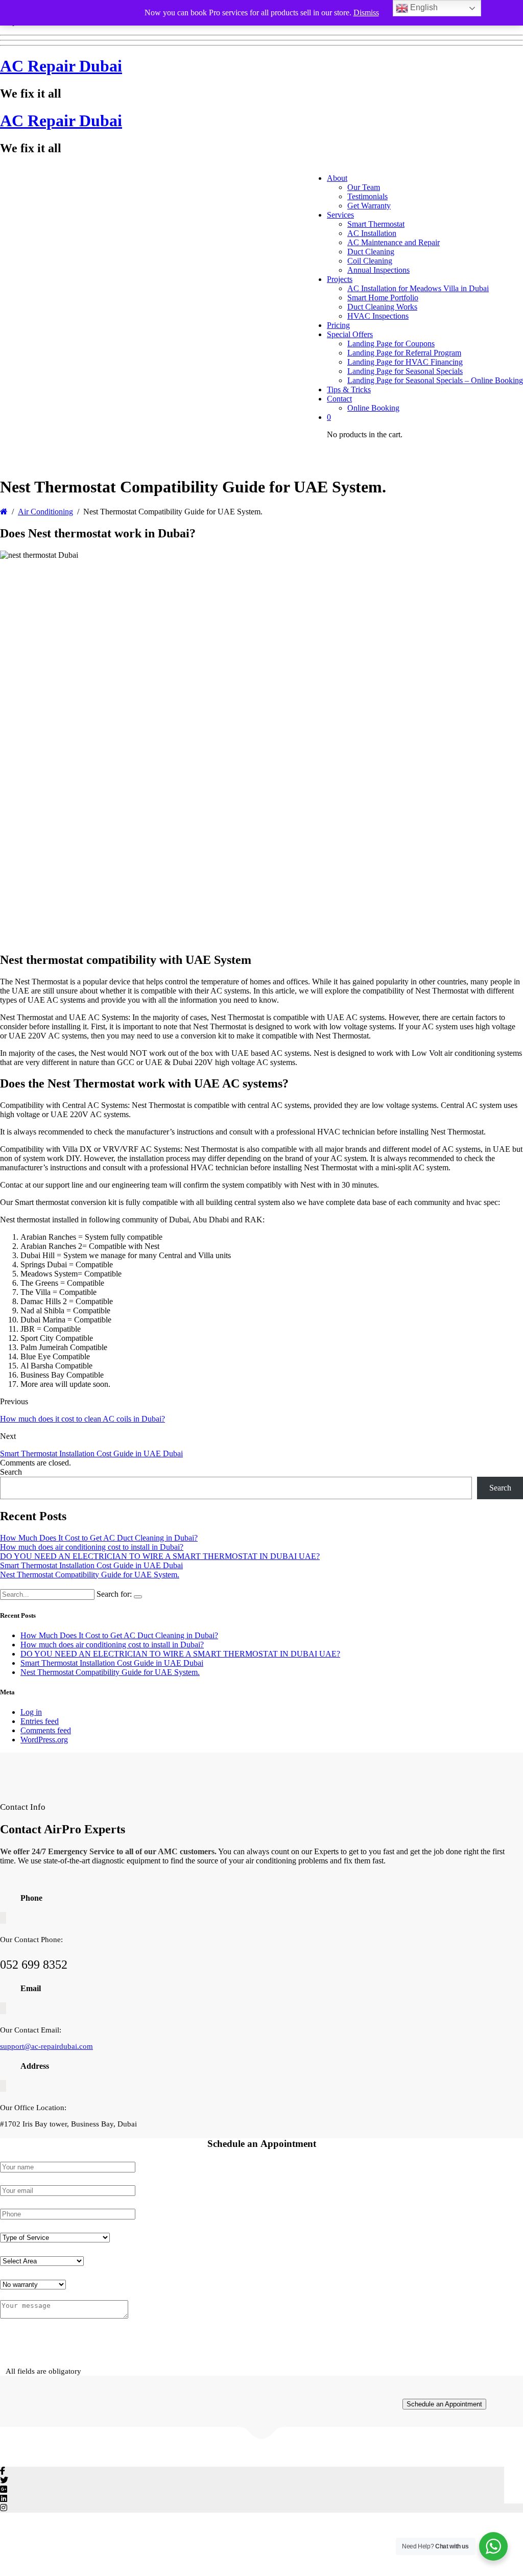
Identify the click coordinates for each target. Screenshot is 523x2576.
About (337, 178)
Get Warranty (369, 206)
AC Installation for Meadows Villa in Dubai (418, 288)
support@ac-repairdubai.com (46, 2046)
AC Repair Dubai (61, 66)
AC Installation (372, 233)
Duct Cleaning (371, 252)
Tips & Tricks (349, 389)
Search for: (114, 1594)
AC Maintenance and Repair (394, 242)
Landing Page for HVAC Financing (405, 362)
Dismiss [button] (366, 13)
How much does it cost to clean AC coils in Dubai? (82, 1419)
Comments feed (46, 1730)
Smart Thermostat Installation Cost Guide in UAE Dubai (91, 1454)
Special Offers (350, 334)
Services (340, 215)
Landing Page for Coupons (391, 344)
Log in (31, 1712)
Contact (339, 399)
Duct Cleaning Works (382, 307)
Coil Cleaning (370, 261)
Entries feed (40, 1721)
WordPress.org (44, 1740)
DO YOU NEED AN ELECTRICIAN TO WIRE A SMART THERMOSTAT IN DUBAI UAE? (160, 1556)
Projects (340, 279)
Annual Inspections (378, 270)
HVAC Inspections (378, 316)
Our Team (364, 187)
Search (11, 1472)
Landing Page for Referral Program (404, 353)
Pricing (338, 325)
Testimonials (367, 196)
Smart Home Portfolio (383, 298)
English (423, 7)
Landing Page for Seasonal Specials (405, 371)
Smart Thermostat (376, 224)
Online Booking (373, 408)
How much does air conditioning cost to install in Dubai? (92, 1547)
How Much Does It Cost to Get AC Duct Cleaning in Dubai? (99, 1538)
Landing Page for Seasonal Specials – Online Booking (435, 380)
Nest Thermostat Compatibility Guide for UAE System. (90, 1575)
